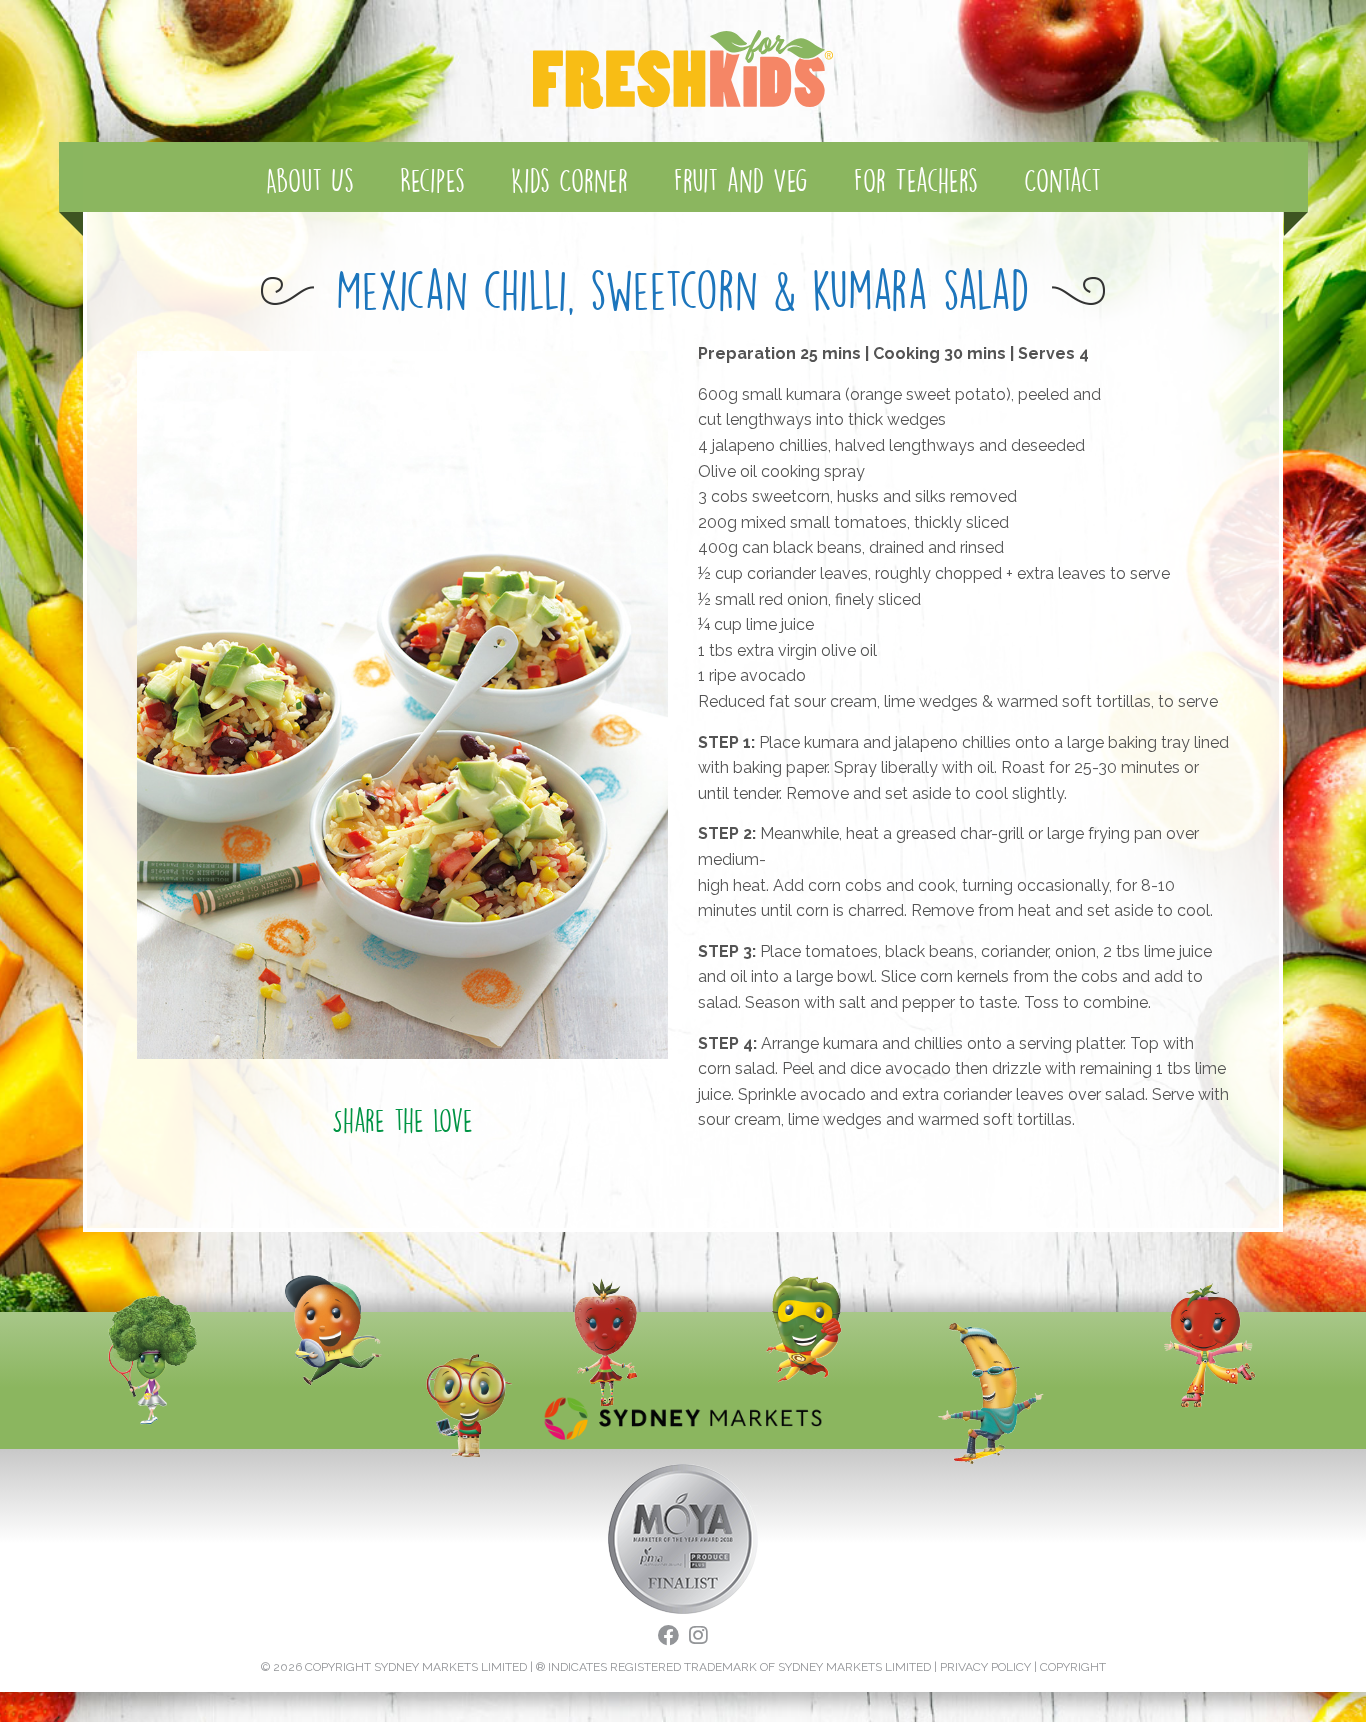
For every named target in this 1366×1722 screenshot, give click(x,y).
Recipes (432, 180)
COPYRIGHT (1073, 1667)
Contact (1062, 180)
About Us (310, 180)
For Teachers (916, 180)
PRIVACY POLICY (985, 1667)
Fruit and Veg (741, 180)
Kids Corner (569, 180)
